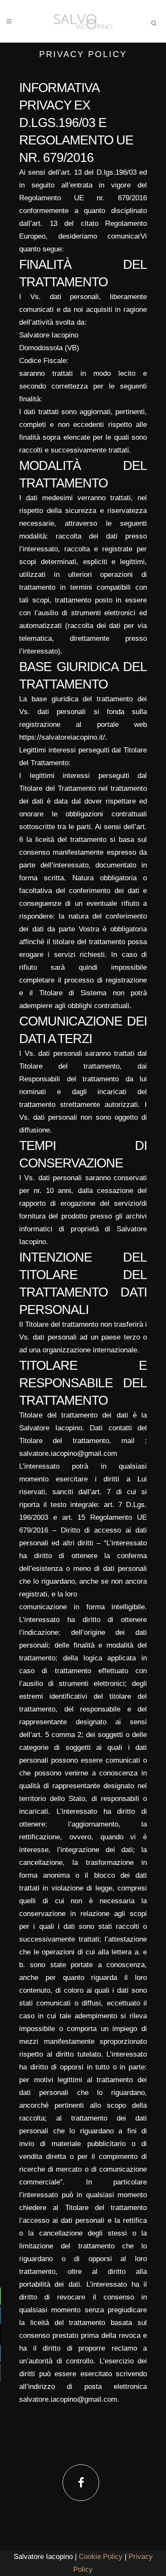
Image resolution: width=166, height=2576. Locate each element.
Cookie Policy (100, 2557)
